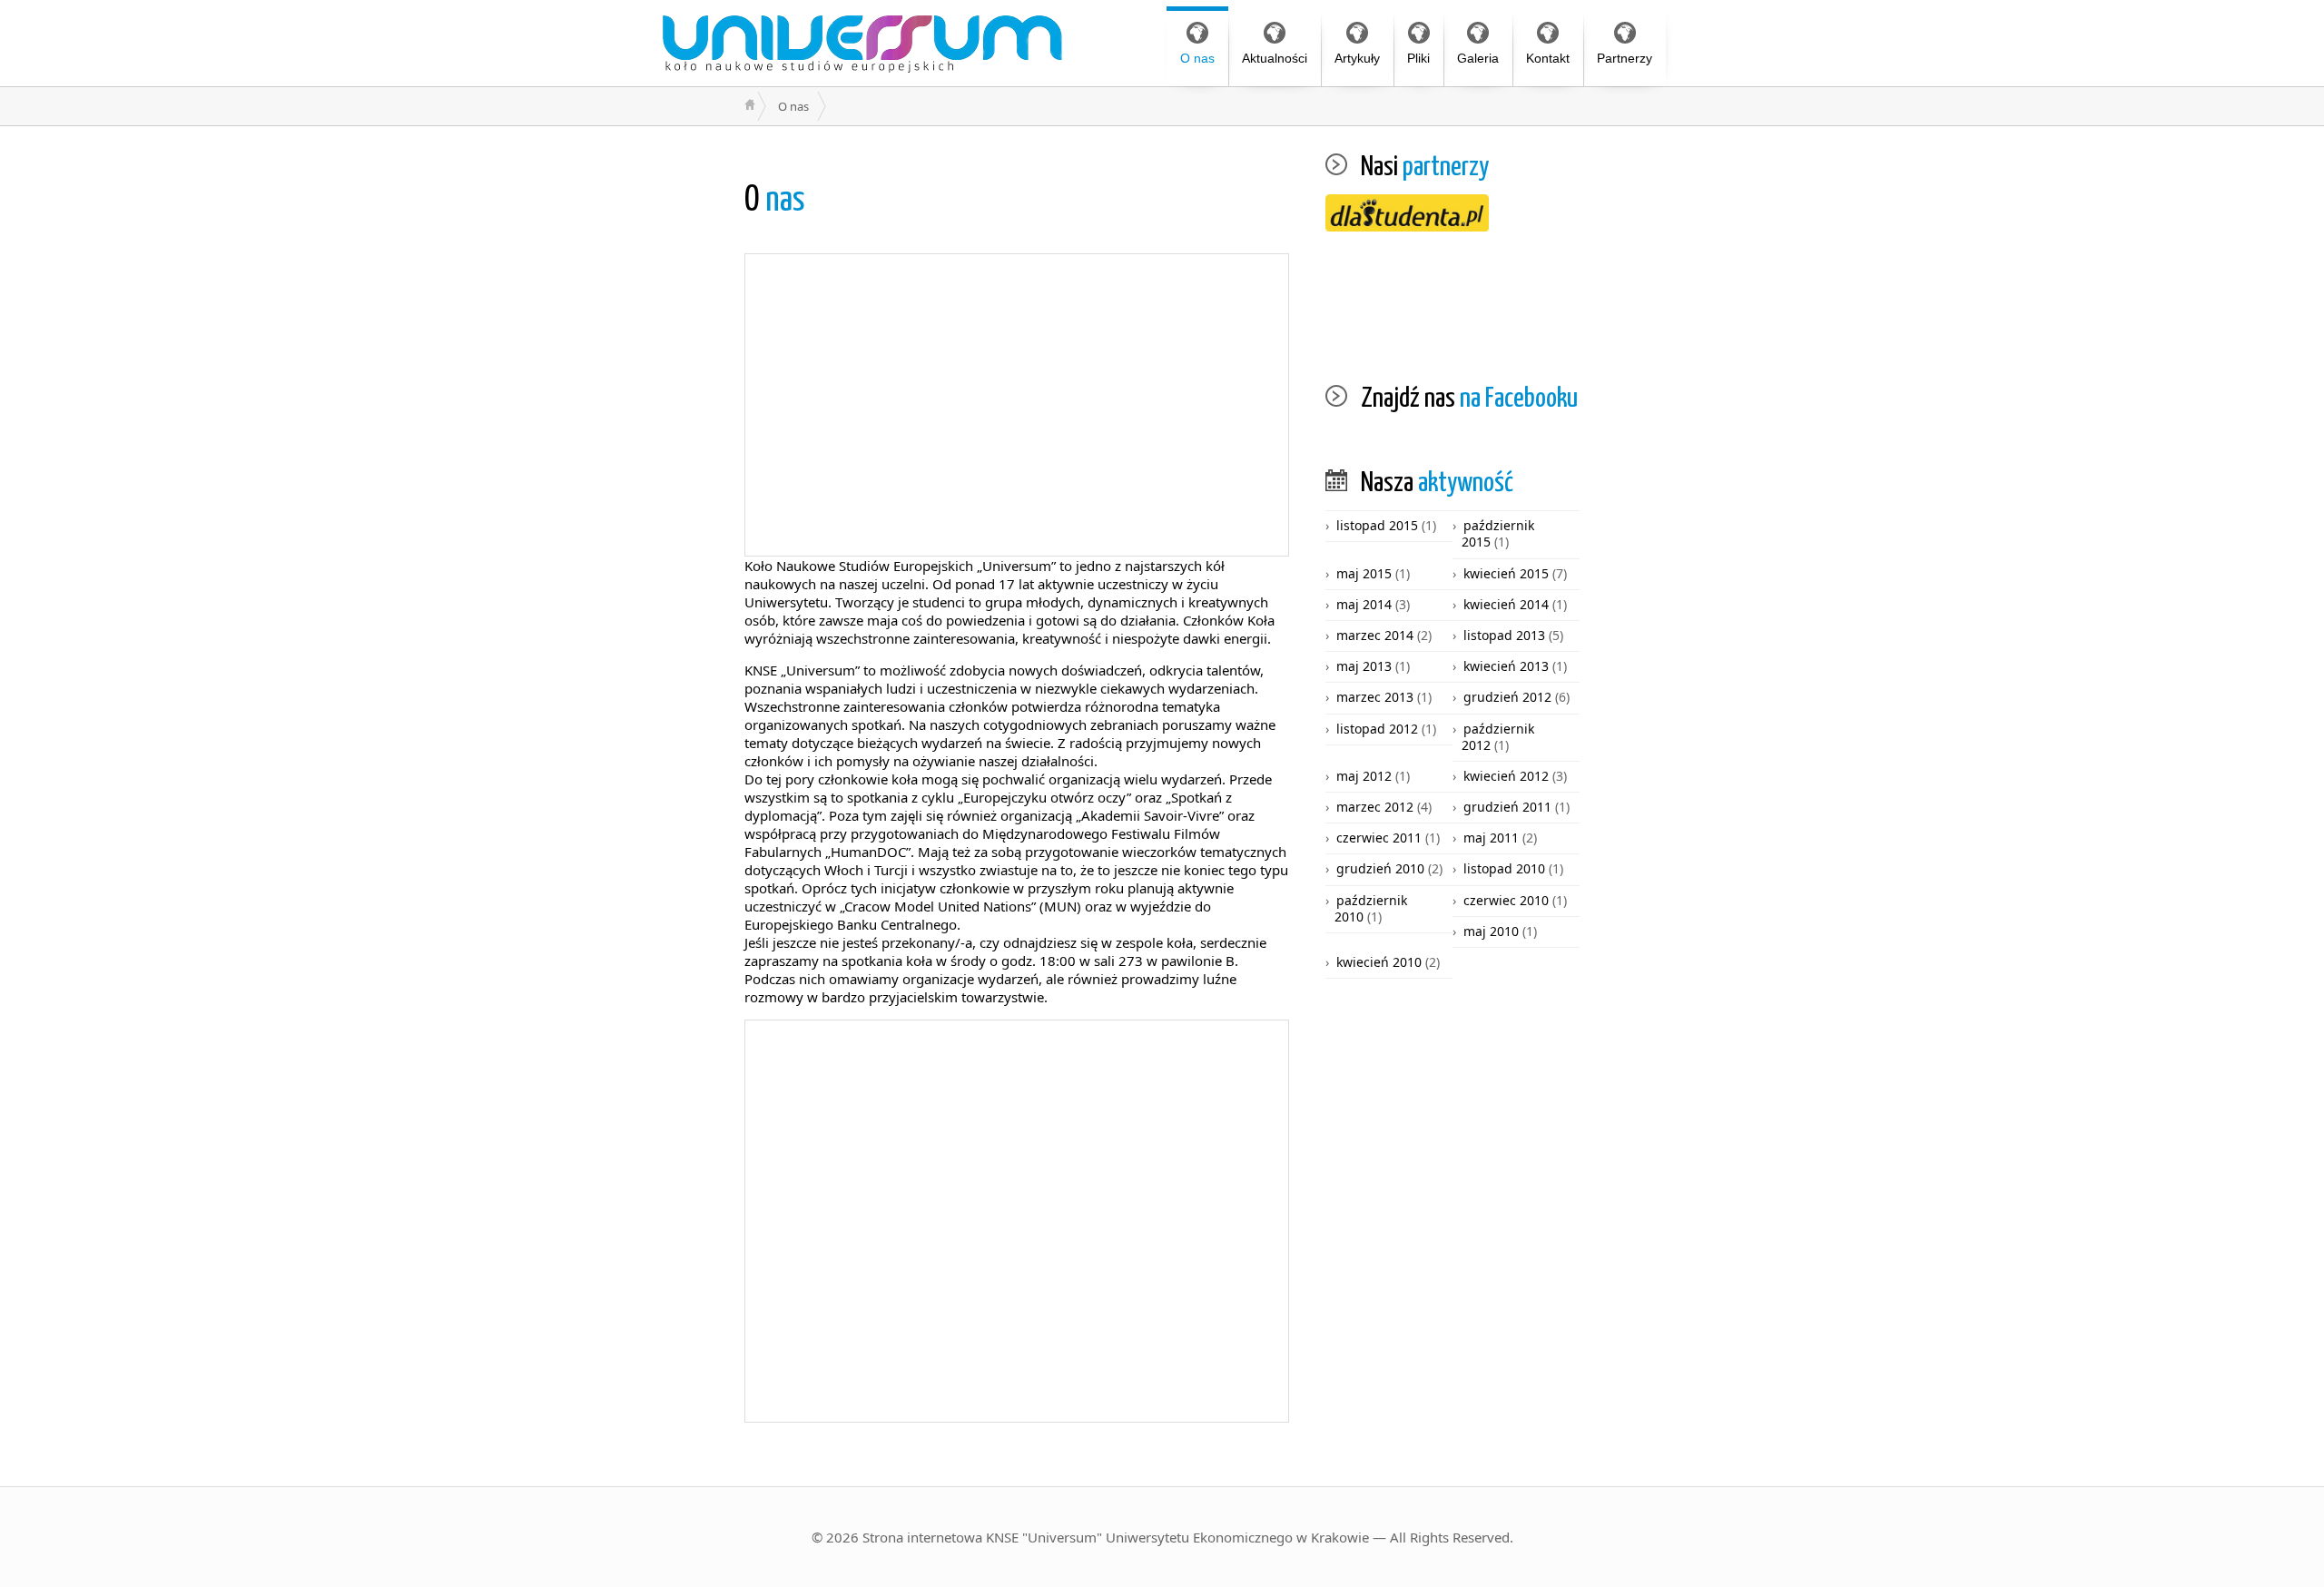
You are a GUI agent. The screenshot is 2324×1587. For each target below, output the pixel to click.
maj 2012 (1364, 776)
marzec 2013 (1375, 697)
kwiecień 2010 (1379, 962)
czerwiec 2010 (1506, 900)
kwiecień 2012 (1506, 776)
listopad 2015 (1377, 525)
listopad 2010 (1504, 868)
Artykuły (1357, 58)
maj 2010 (1491, 931)
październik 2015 (1498, 533)
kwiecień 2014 (1506, 604)
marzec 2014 (1375, 635)
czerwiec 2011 (1379, 838)
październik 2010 (1371, 908)
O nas (1197, 58)
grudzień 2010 (1380, 868)
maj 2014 (1364, 604)
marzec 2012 (1375, 807)
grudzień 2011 (1507, 807)
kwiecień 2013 (1506, 666)
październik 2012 (1498, 737)
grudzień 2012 (1507, 697)
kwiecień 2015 (1506, 573)
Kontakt (1548, 58)
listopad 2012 (1377, 729)
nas (775, 201)
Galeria (1478, 58)
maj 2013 (1364, 666)
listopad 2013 (1504, 635)
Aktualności (1275, 58)
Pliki (1418, 58)
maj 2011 (1491, 838)
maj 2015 (1364, 573)
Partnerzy (1625, 58)
